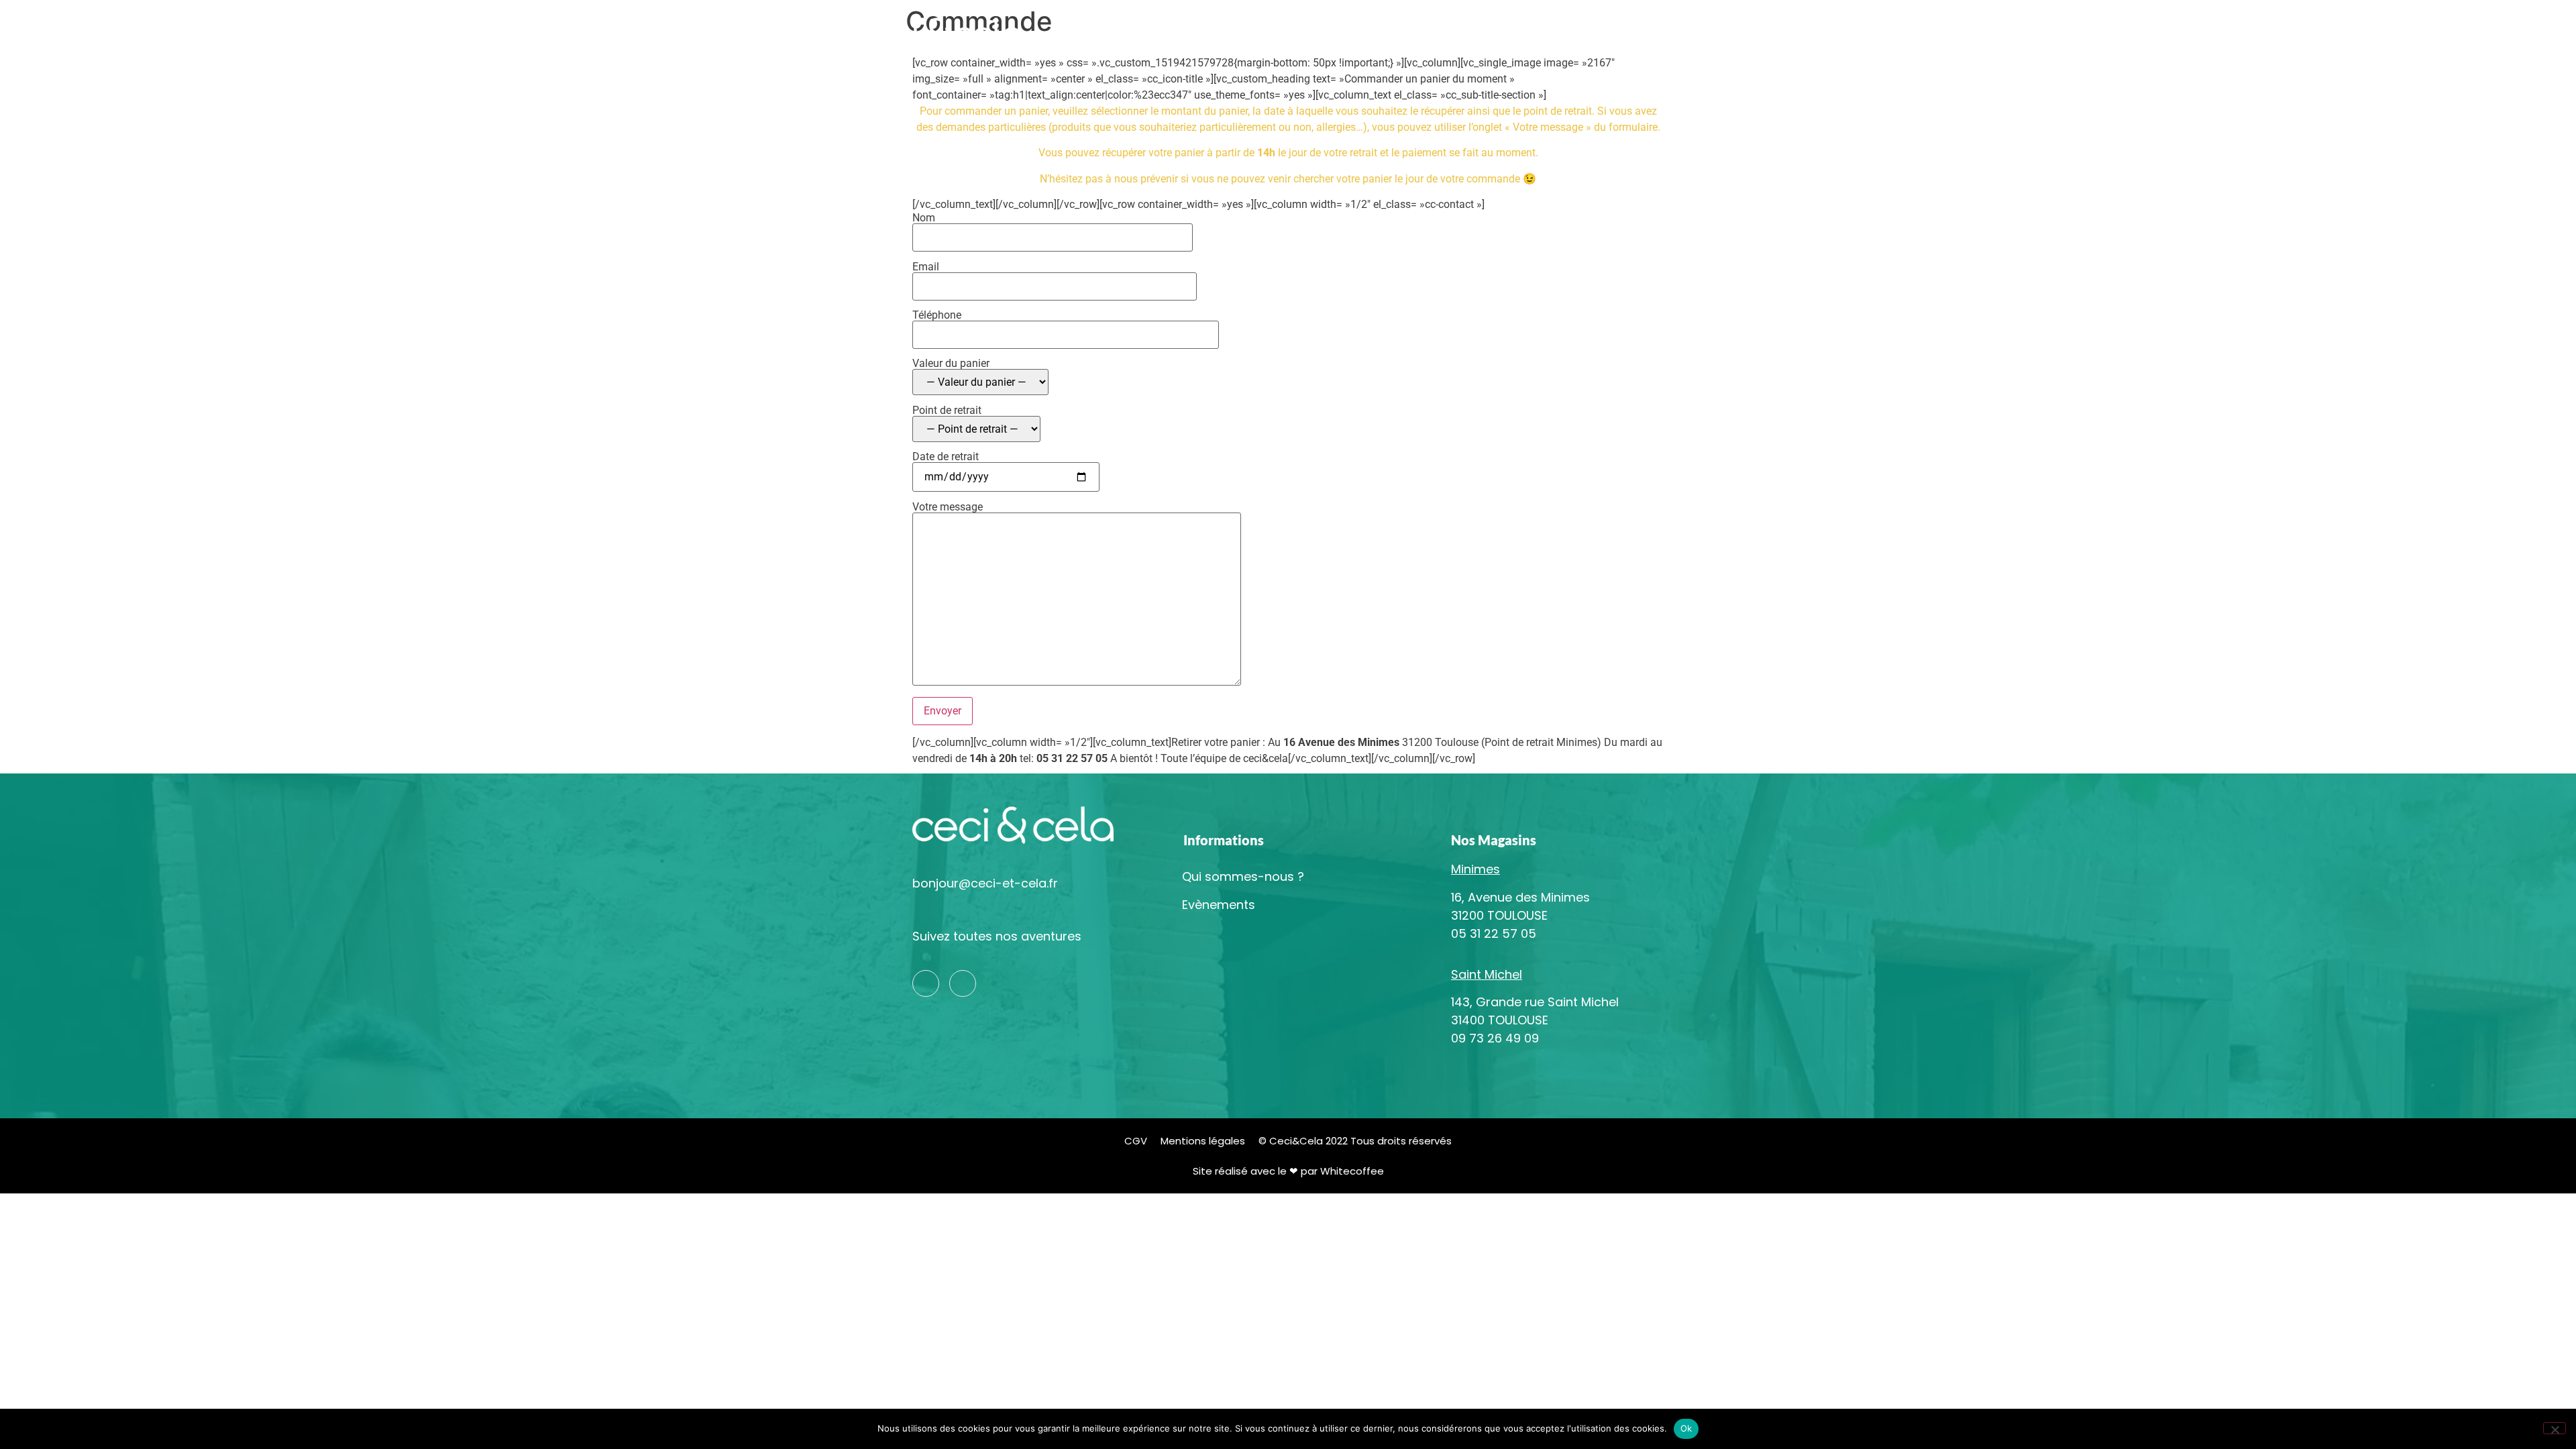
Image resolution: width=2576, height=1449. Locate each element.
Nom (924, 218)
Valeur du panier (951, 364)
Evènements (1681, 33)
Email (926, 267)
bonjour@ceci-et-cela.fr (985, 883)
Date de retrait (946, 457)
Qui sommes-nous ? (1300, 33)
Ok (1686, 1428)
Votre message (948, 507)
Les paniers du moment (1430, 33)
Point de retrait (947, 411)
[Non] (2555, 1428)
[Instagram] (926, 983)
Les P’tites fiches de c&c (1569, 33)
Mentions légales (1203, 1141)
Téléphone (937, 316)
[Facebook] (963, 983)
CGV (1136, 1141)
